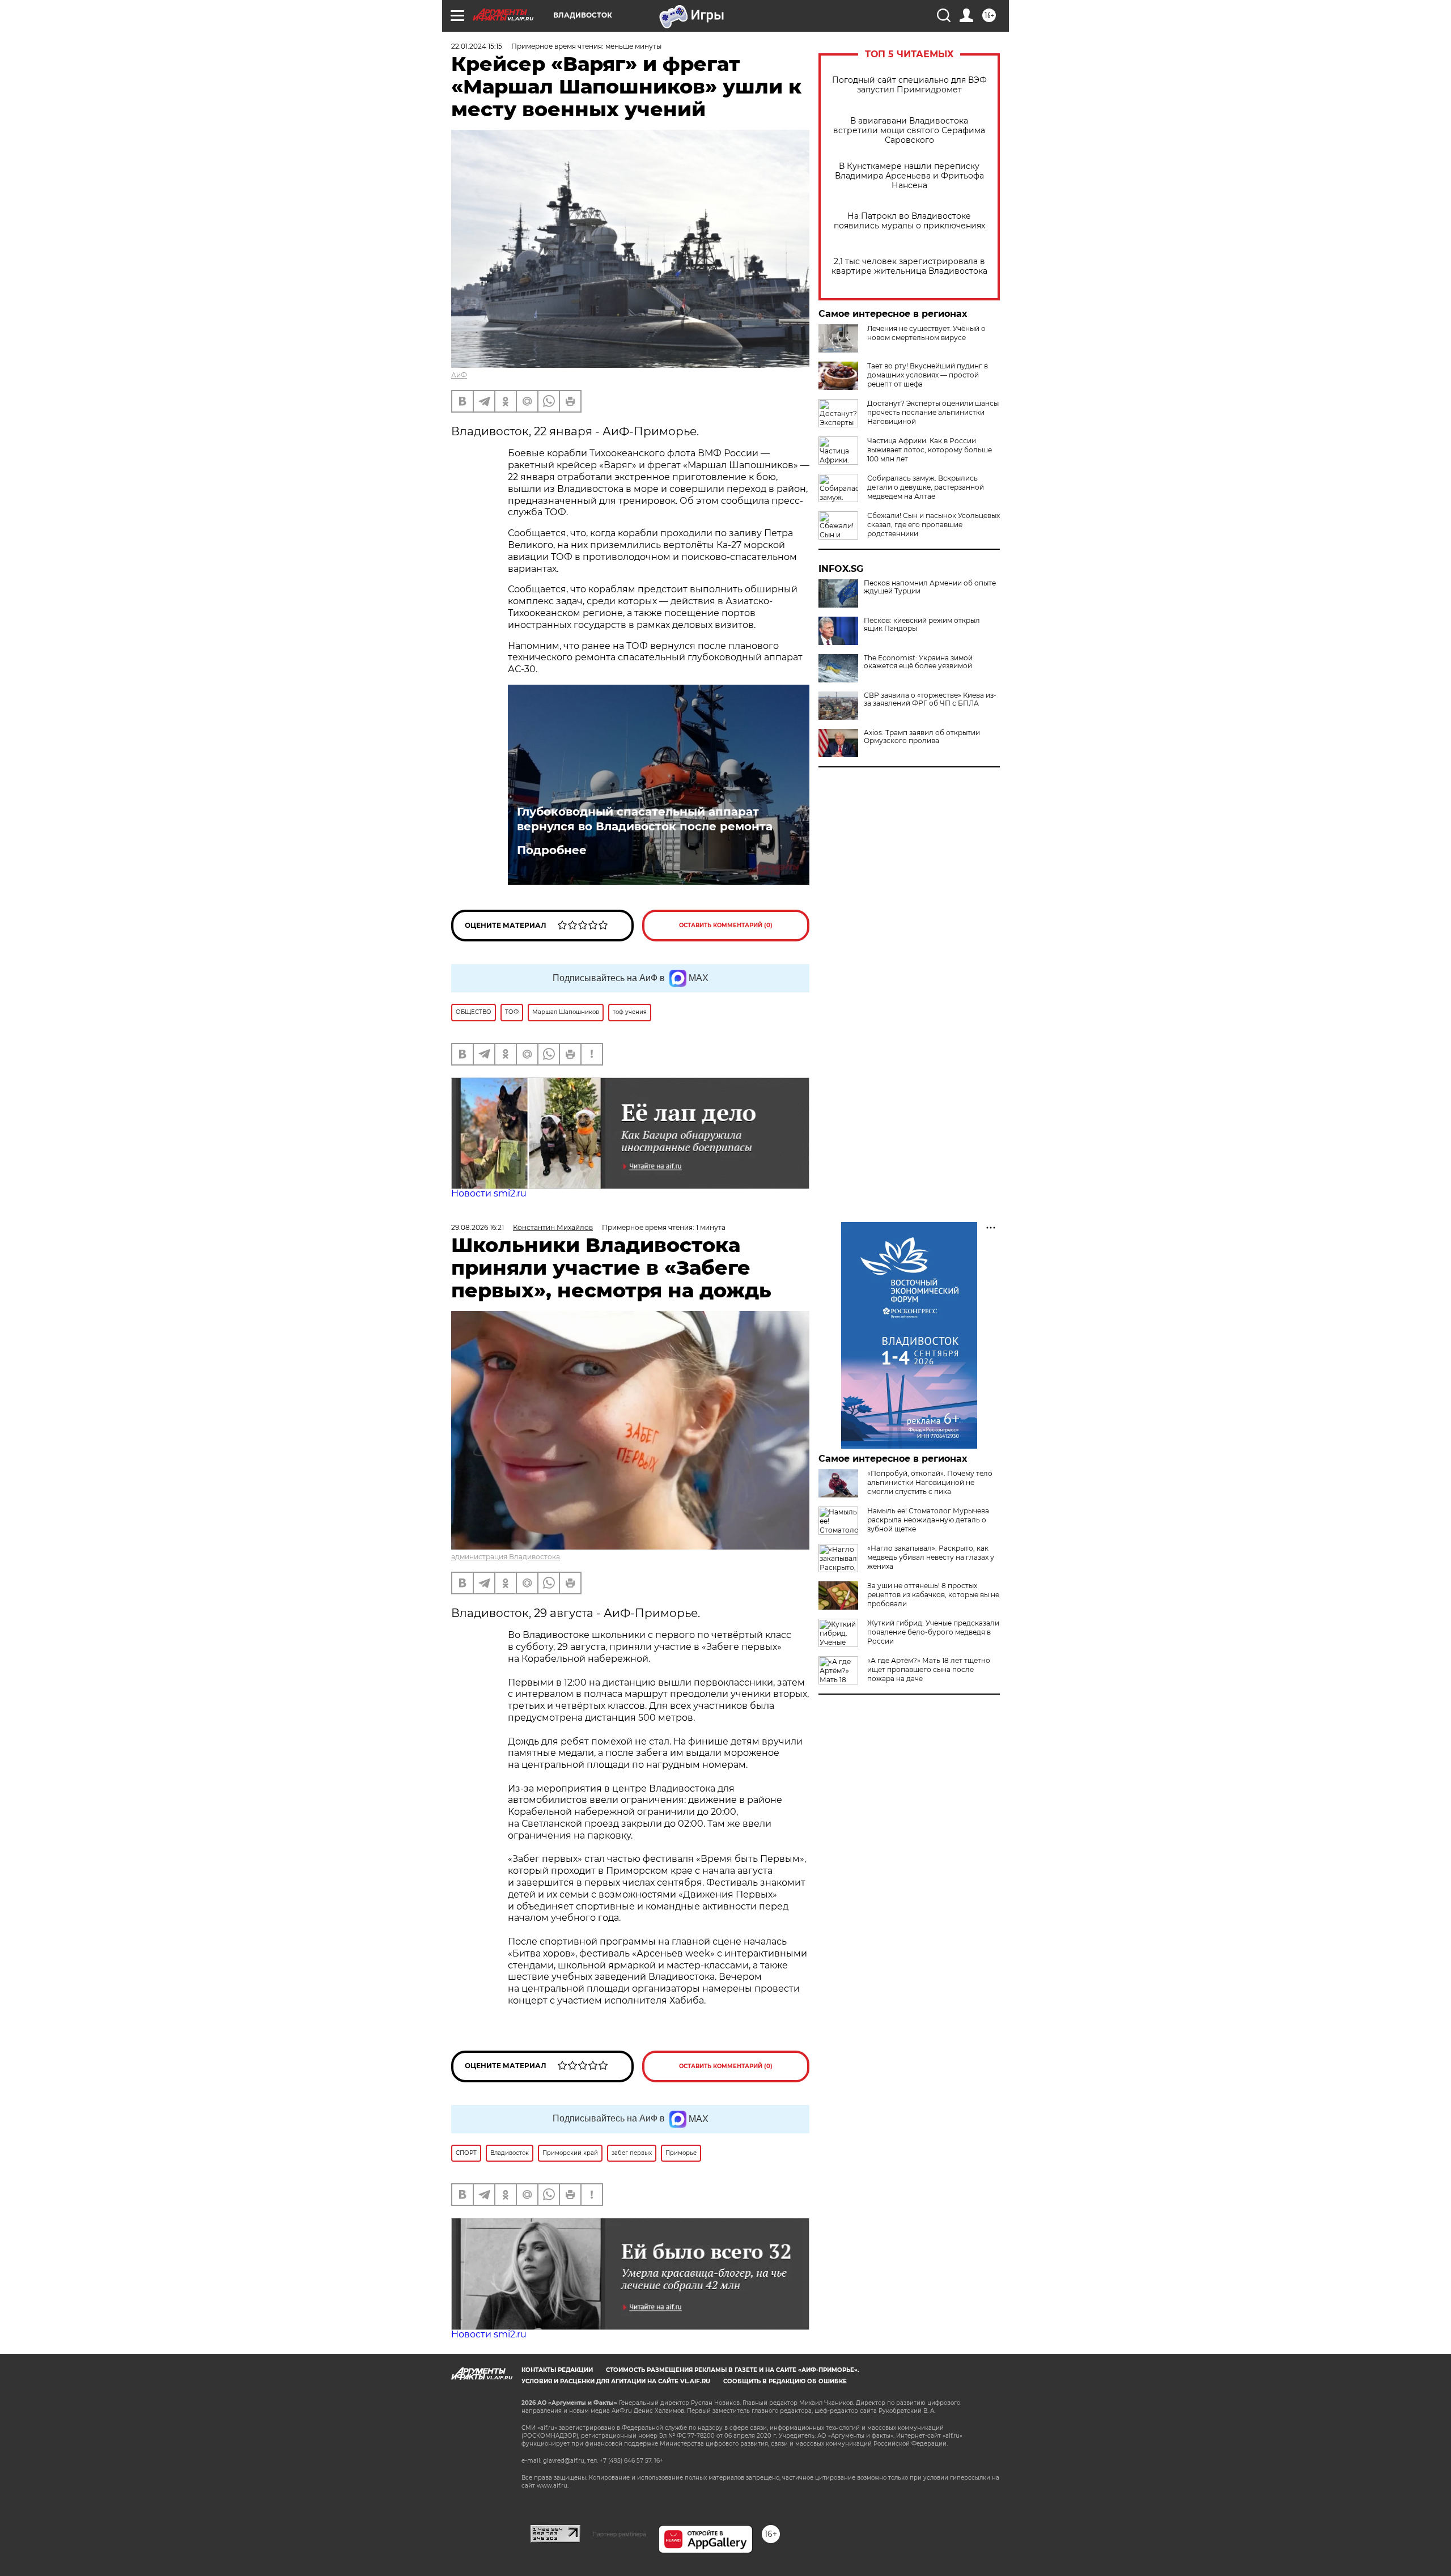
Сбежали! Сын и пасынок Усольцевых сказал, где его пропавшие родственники (934, 525)
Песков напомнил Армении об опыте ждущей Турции (930, 587)
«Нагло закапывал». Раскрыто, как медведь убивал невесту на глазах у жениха (931, 1557)
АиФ (459, 375)
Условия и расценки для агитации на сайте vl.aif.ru (616, 2381)
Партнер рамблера (619, 2534)
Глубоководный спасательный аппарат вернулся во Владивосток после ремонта (645, 819)
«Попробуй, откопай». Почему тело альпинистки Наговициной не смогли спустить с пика (930, 1482)
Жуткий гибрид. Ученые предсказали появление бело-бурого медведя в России (933, 1632)
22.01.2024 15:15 (477, 46)
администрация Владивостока (506, 1557)
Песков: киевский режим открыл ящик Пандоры (922, 625)
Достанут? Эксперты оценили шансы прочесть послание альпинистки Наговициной (933, 412)
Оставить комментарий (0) (726, 925)
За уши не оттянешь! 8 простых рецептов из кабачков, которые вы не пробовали (933, 1595)
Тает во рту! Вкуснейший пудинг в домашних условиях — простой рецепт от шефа (928, 375)
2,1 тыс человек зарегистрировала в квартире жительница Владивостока (909, 266)
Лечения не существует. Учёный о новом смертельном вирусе (926, 333)
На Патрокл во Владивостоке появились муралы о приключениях (909, 221)
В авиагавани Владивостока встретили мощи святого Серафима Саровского (909, 131)
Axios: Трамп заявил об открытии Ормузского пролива (922, 737)
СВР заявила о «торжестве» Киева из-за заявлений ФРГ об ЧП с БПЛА (930, 699)
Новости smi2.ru (489, 1193)
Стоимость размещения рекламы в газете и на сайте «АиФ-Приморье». (733, 2370)
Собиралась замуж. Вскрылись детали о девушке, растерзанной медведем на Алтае (926, 487)
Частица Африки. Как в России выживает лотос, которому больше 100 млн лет (930, 450)
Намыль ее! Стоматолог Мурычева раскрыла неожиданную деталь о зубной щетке (928, 1520)
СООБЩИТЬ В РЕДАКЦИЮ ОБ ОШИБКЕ (785, 2381)
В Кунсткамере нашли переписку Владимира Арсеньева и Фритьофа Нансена (909, 176)
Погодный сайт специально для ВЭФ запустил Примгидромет (909, 85)
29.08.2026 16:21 (478, 1227)
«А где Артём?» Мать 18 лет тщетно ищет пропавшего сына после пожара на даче (929, 1669)
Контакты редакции (557, 2370)
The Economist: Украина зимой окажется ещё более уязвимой (918, 662)
